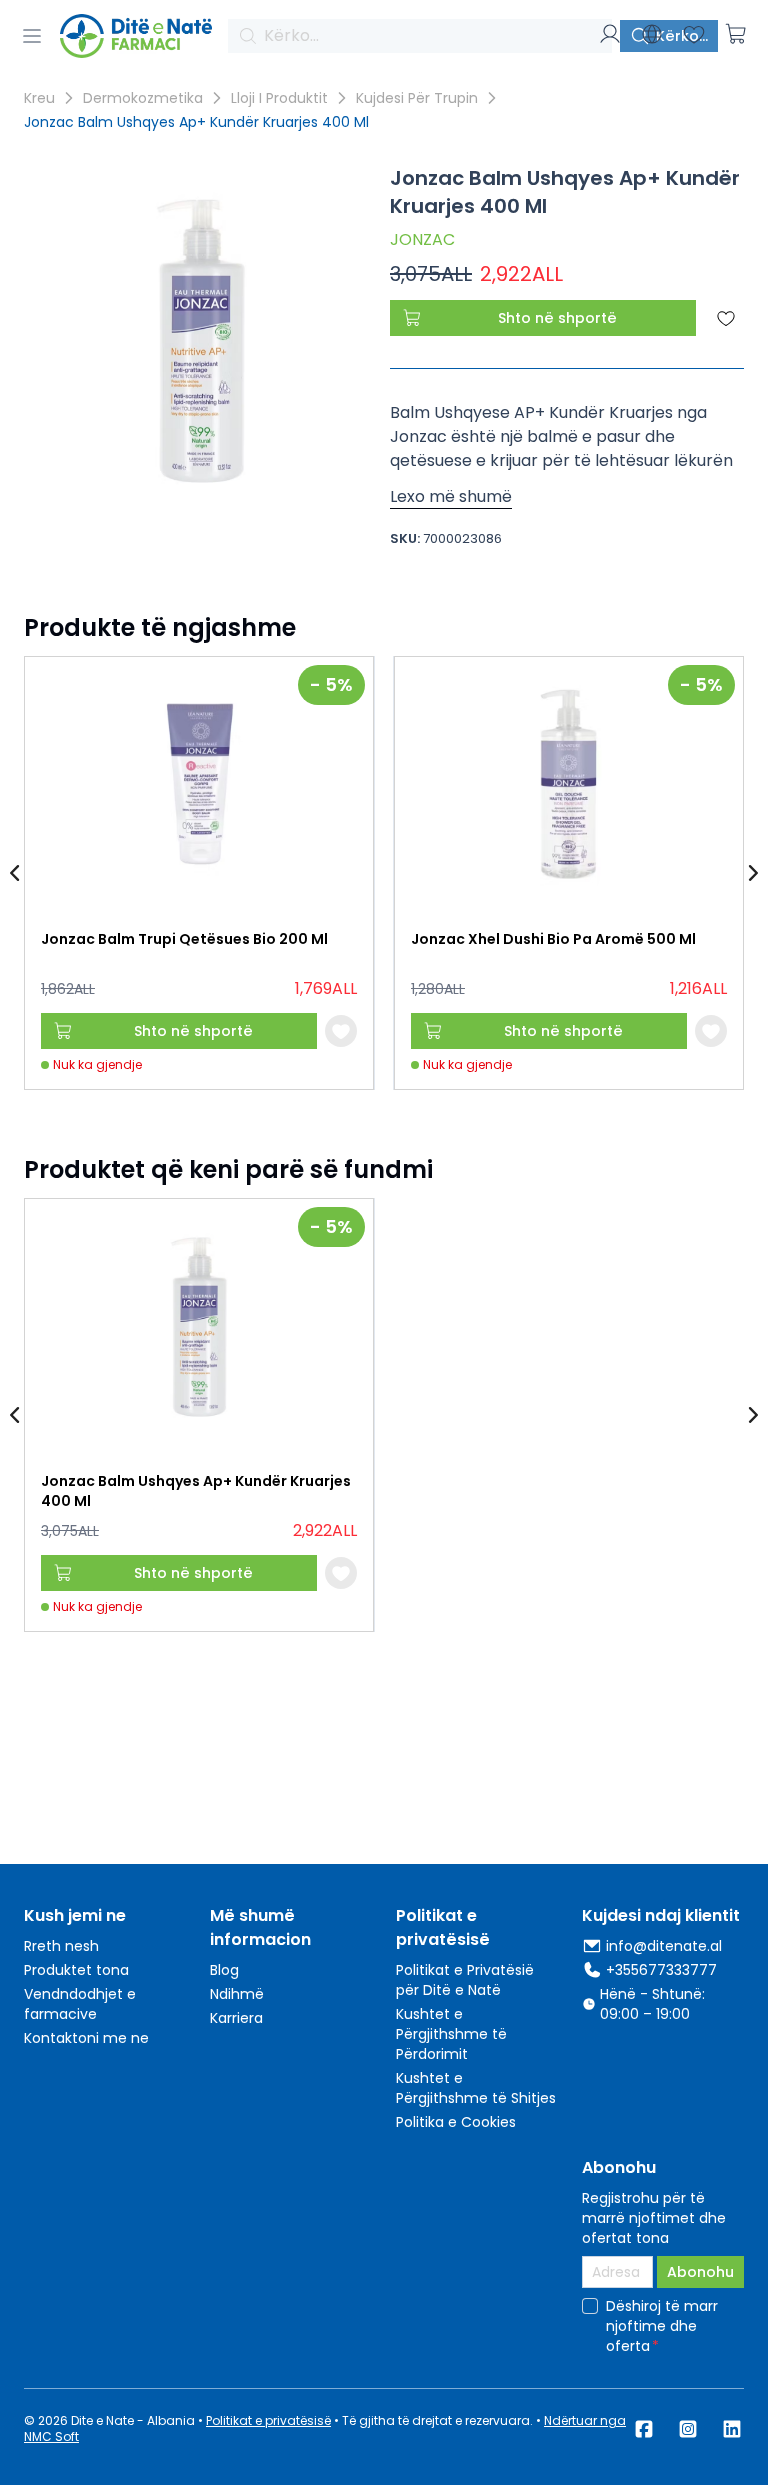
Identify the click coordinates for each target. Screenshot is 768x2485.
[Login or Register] (610, 34)
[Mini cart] (736, 34)
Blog (224, 1970)
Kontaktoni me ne (86, 2038)
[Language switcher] (652, 34)
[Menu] (32, 36)
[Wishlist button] (341, 1031)
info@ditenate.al (664, 1946)
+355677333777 (661, 1970)
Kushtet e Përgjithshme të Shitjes (476, 2088)
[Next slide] (752, 873)
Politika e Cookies (456, 2122)
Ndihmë (237, 1994)
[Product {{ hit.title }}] (199, 785)
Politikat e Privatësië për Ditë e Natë (465, 1980)
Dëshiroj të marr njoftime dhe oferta (662, 2326)
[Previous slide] (16, 873)
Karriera (236, 2018)
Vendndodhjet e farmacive (80, 2004)
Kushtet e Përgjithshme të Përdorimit (451, 2034)
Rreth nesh (61, 1946)
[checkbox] (590, 2306)
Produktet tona (76, 1970)
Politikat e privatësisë (268, 2420)
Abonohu (700, 2272)
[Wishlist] (694, 34)
